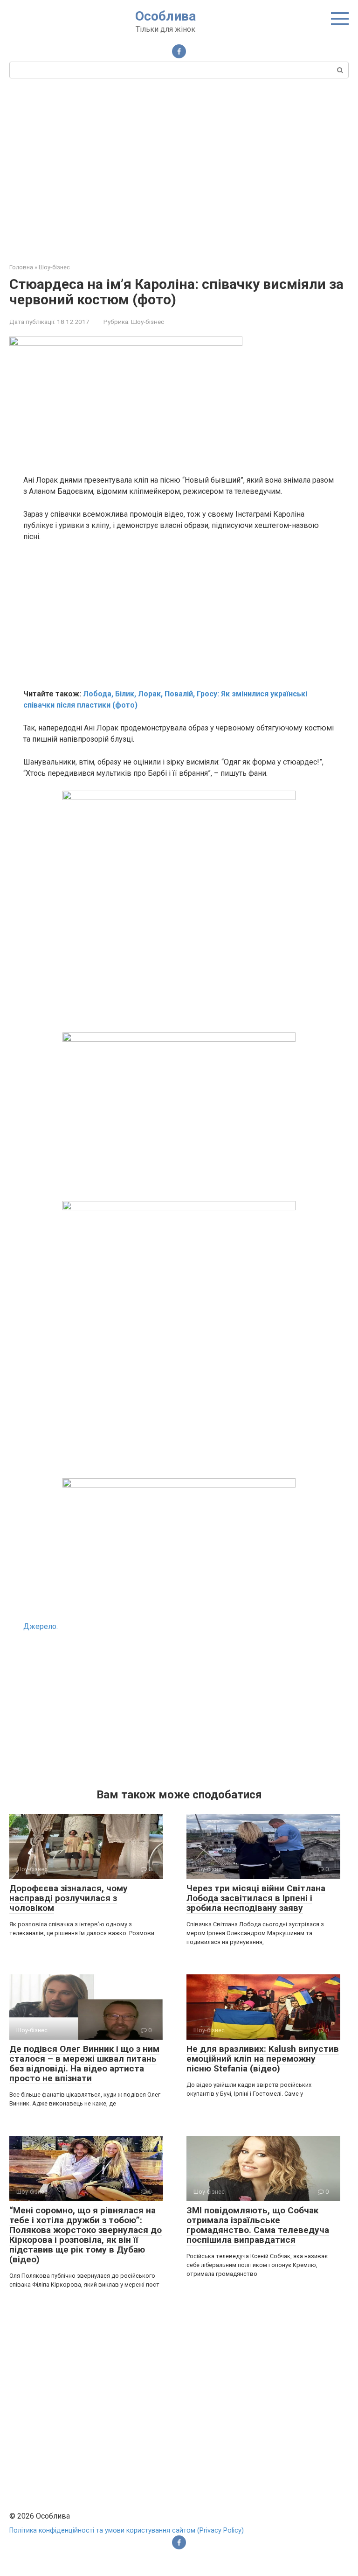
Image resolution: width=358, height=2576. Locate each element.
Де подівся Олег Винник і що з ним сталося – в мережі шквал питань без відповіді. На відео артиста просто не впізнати (84, 2064)
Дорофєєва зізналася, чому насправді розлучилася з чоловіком (69, 1898)
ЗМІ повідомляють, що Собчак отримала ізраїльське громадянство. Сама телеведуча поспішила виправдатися (258, 2225)
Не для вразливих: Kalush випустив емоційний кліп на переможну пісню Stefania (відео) (263, 2059)
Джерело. (41, 1626)
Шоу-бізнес (148, 322)
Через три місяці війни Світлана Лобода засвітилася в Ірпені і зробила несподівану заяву (256, 1898)
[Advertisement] (179, 169)
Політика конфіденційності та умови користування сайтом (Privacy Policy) (127, 2530)
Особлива (165, 16)
